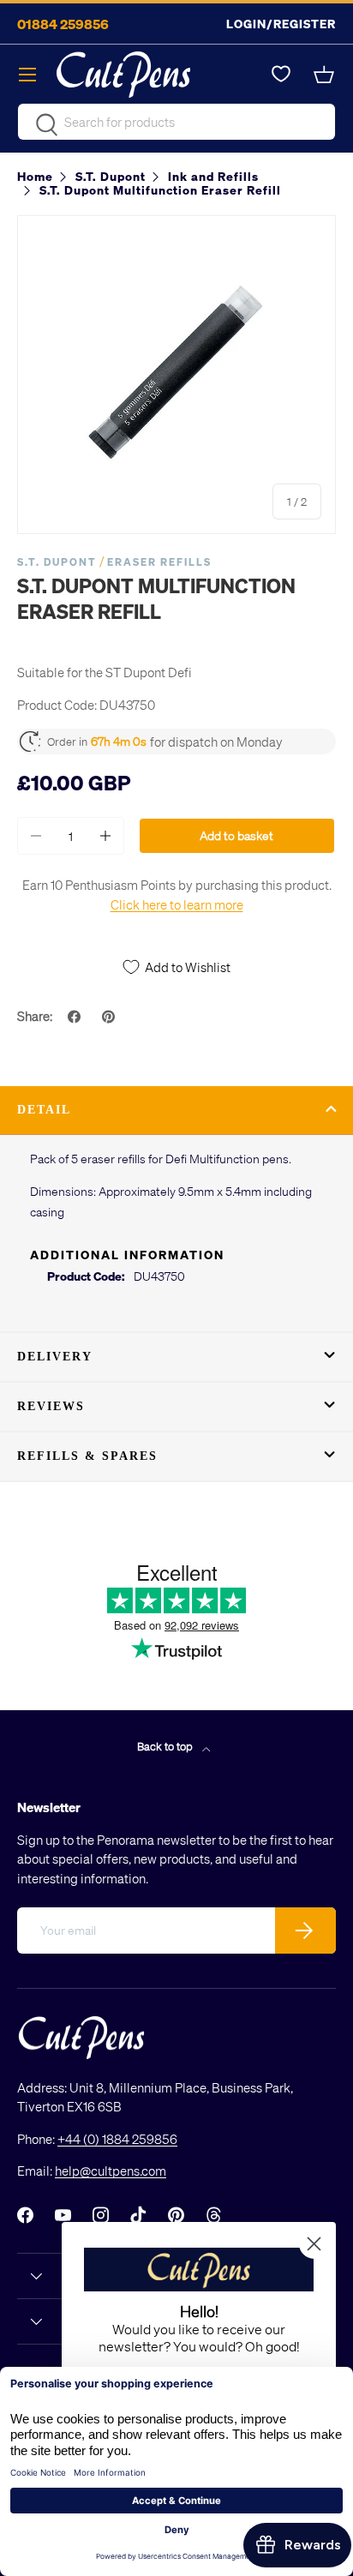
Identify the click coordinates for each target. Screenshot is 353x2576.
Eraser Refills (159, 562)
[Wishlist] (281, 75)
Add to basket (236, 835)
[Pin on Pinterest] (111, 1017)
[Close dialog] (314, 2244)
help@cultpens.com (111, 2171)
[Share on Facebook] (76, 1017)
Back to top (166, 1746)
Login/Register (281, 24)
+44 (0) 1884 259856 (117, 2139)
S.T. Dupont (57, 562)
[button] (326, 75)
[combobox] (176, 122)
